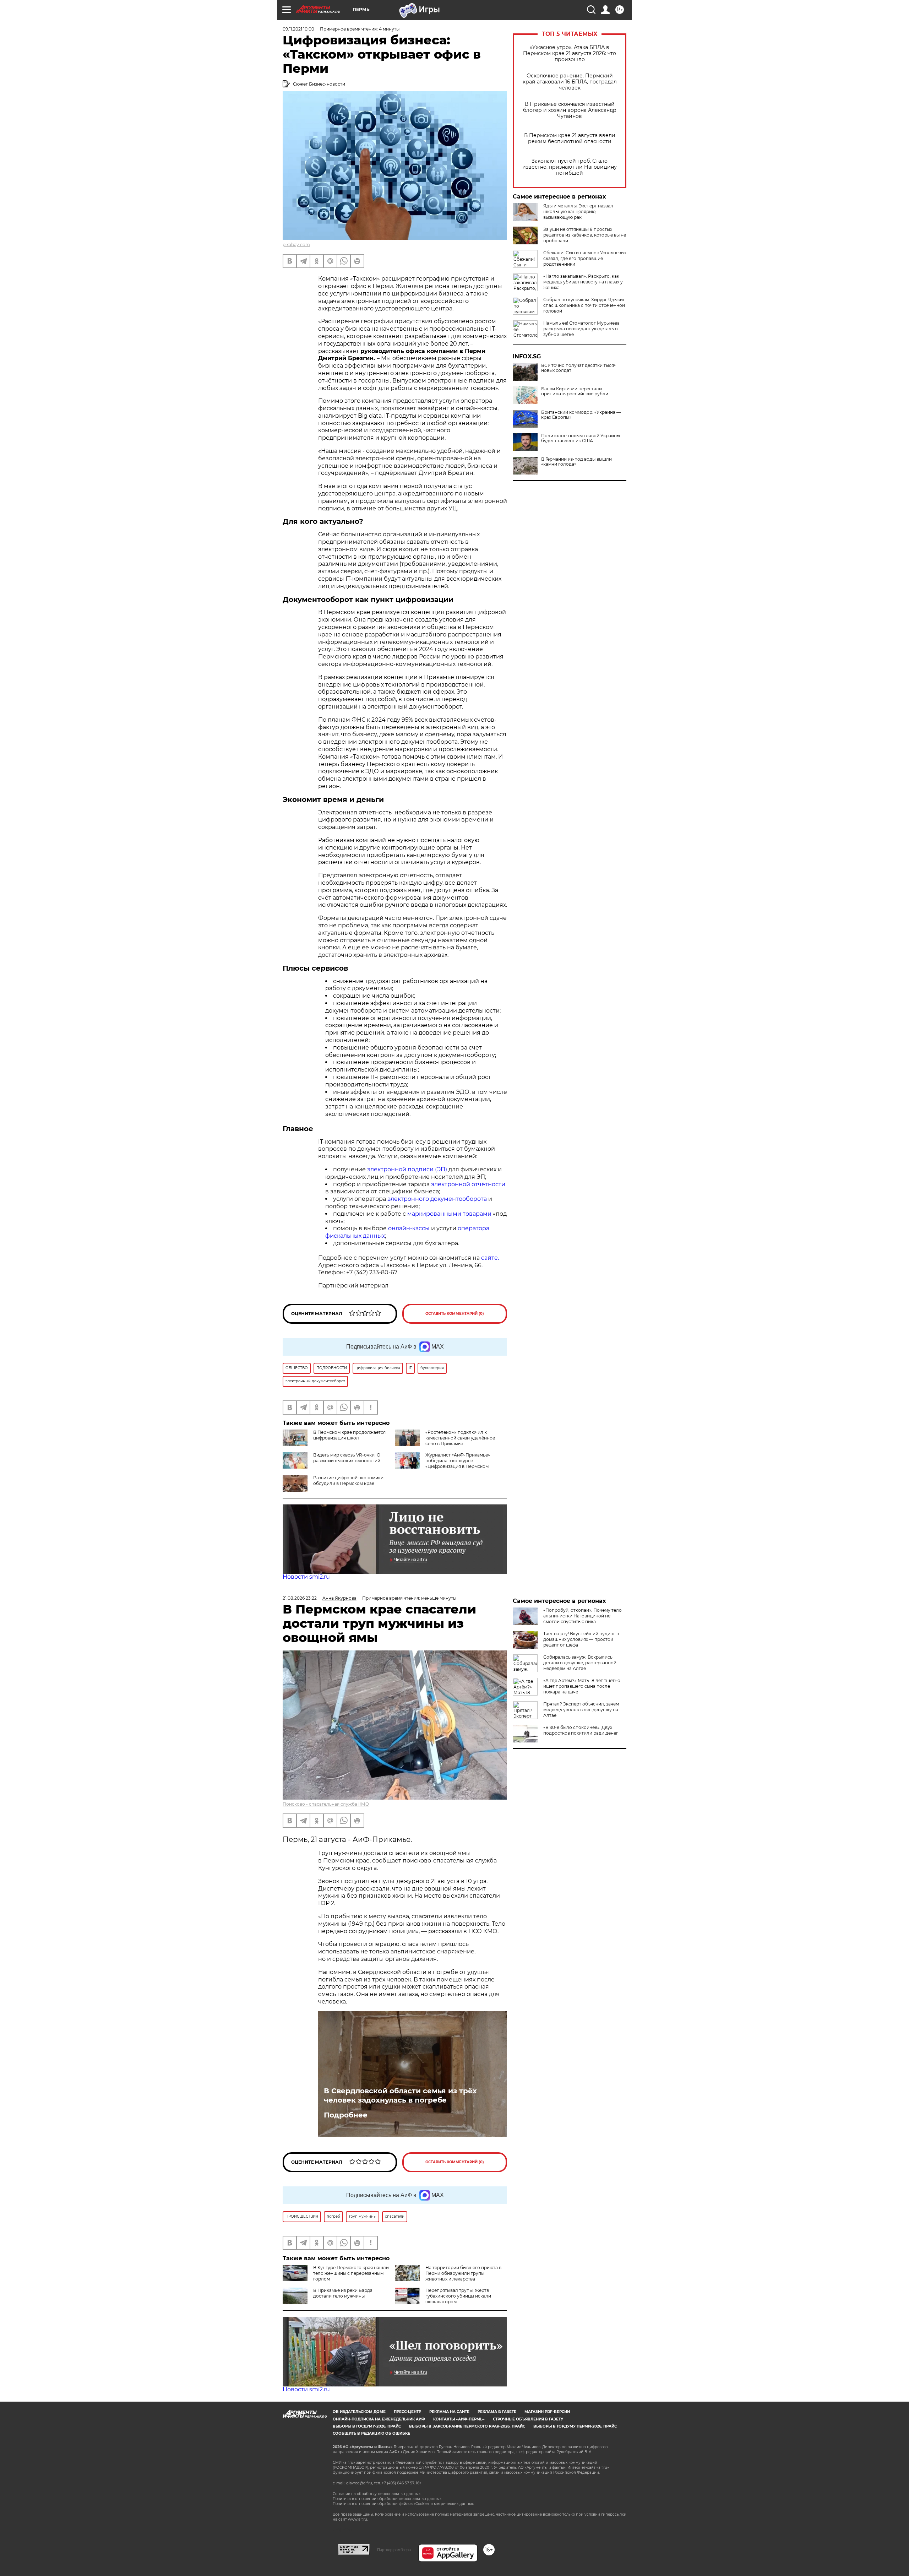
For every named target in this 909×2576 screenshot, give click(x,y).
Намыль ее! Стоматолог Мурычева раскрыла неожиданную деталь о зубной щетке (581, 329)
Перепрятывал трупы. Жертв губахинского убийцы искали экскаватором (458, 2296)
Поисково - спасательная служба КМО (326, 1804)
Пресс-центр (407, 2412)
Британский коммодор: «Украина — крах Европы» (581, 415)
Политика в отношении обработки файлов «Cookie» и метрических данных (403, 2504)
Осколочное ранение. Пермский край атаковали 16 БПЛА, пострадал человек (570, 82)
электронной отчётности (468, 1184)
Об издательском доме (359, 2412)
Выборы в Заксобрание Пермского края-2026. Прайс (467, 2426)
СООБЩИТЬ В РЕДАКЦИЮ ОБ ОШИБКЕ (371, 2433)
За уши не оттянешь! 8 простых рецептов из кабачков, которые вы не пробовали (585, 235)
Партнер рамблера (394, 2550)
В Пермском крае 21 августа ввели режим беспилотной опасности (570, 139)
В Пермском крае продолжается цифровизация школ (349, 1435)
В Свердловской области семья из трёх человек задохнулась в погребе (400, 2095)
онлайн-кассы (409, 1228)
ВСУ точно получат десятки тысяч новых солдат (579, 368)
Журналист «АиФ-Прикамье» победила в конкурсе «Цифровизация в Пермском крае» (442, 1463)
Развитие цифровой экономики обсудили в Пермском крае (348, 1480)
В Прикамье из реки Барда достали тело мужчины (343, 2293)
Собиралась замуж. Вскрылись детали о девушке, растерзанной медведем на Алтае (580, 1663)
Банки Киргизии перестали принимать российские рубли (575, 391)
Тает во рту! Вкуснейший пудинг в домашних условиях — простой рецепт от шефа (581, 1639)
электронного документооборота (437, 1199)
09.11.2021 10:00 (298, 29)
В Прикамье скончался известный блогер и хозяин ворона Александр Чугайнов (570, 110)
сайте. (490, 1258)
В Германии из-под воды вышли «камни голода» (576, 462)
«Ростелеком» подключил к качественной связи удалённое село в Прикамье (460, 1438)
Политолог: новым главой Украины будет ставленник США (581, 438)
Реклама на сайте (449, 2412)
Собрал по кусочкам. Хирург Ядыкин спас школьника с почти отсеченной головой (584, 305)
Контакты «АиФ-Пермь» (459, 2419)
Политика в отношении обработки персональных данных (387, 2499)
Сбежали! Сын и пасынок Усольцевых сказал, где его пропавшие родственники (585, 258)
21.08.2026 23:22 (300, 1598)
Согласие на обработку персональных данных (377, 2494)
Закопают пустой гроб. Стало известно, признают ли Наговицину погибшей (570, 167)
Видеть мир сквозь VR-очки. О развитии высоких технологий (347, 1458)
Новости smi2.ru (306, 1577)
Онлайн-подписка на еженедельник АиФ (379, 2419)
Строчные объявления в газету (528, 2419)
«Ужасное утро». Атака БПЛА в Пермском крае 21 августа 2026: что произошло (570, 53)
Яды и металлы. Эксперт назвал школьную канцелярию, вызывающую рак (578, 211)
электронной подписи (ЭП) (407, 1169)
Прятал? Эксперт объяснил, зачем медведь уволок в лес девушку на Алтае (581, 1710)
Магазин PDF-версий (547, 2412)
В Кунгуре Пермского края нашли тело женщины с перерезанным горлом (351, 2273)
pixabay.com (296, 245)
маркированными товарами (449, 1214)
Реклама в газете (497, 2412)
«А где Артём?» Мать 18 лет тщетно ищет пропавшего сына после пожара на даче (582, 1686)
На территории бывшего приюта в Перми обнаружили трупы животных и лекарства (463, 2273)
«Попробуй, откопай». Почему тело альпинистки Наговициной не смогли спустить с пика (583, 1616)
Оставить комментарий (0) (455, 1314)
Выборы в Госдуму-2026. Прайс (367, 2426)
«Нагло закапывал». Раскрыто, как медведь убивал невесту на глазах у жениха (583, 282)
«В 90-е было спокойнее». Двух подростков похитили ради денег (581, 1730)
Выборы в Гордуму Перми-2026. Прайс (575, 2426)
